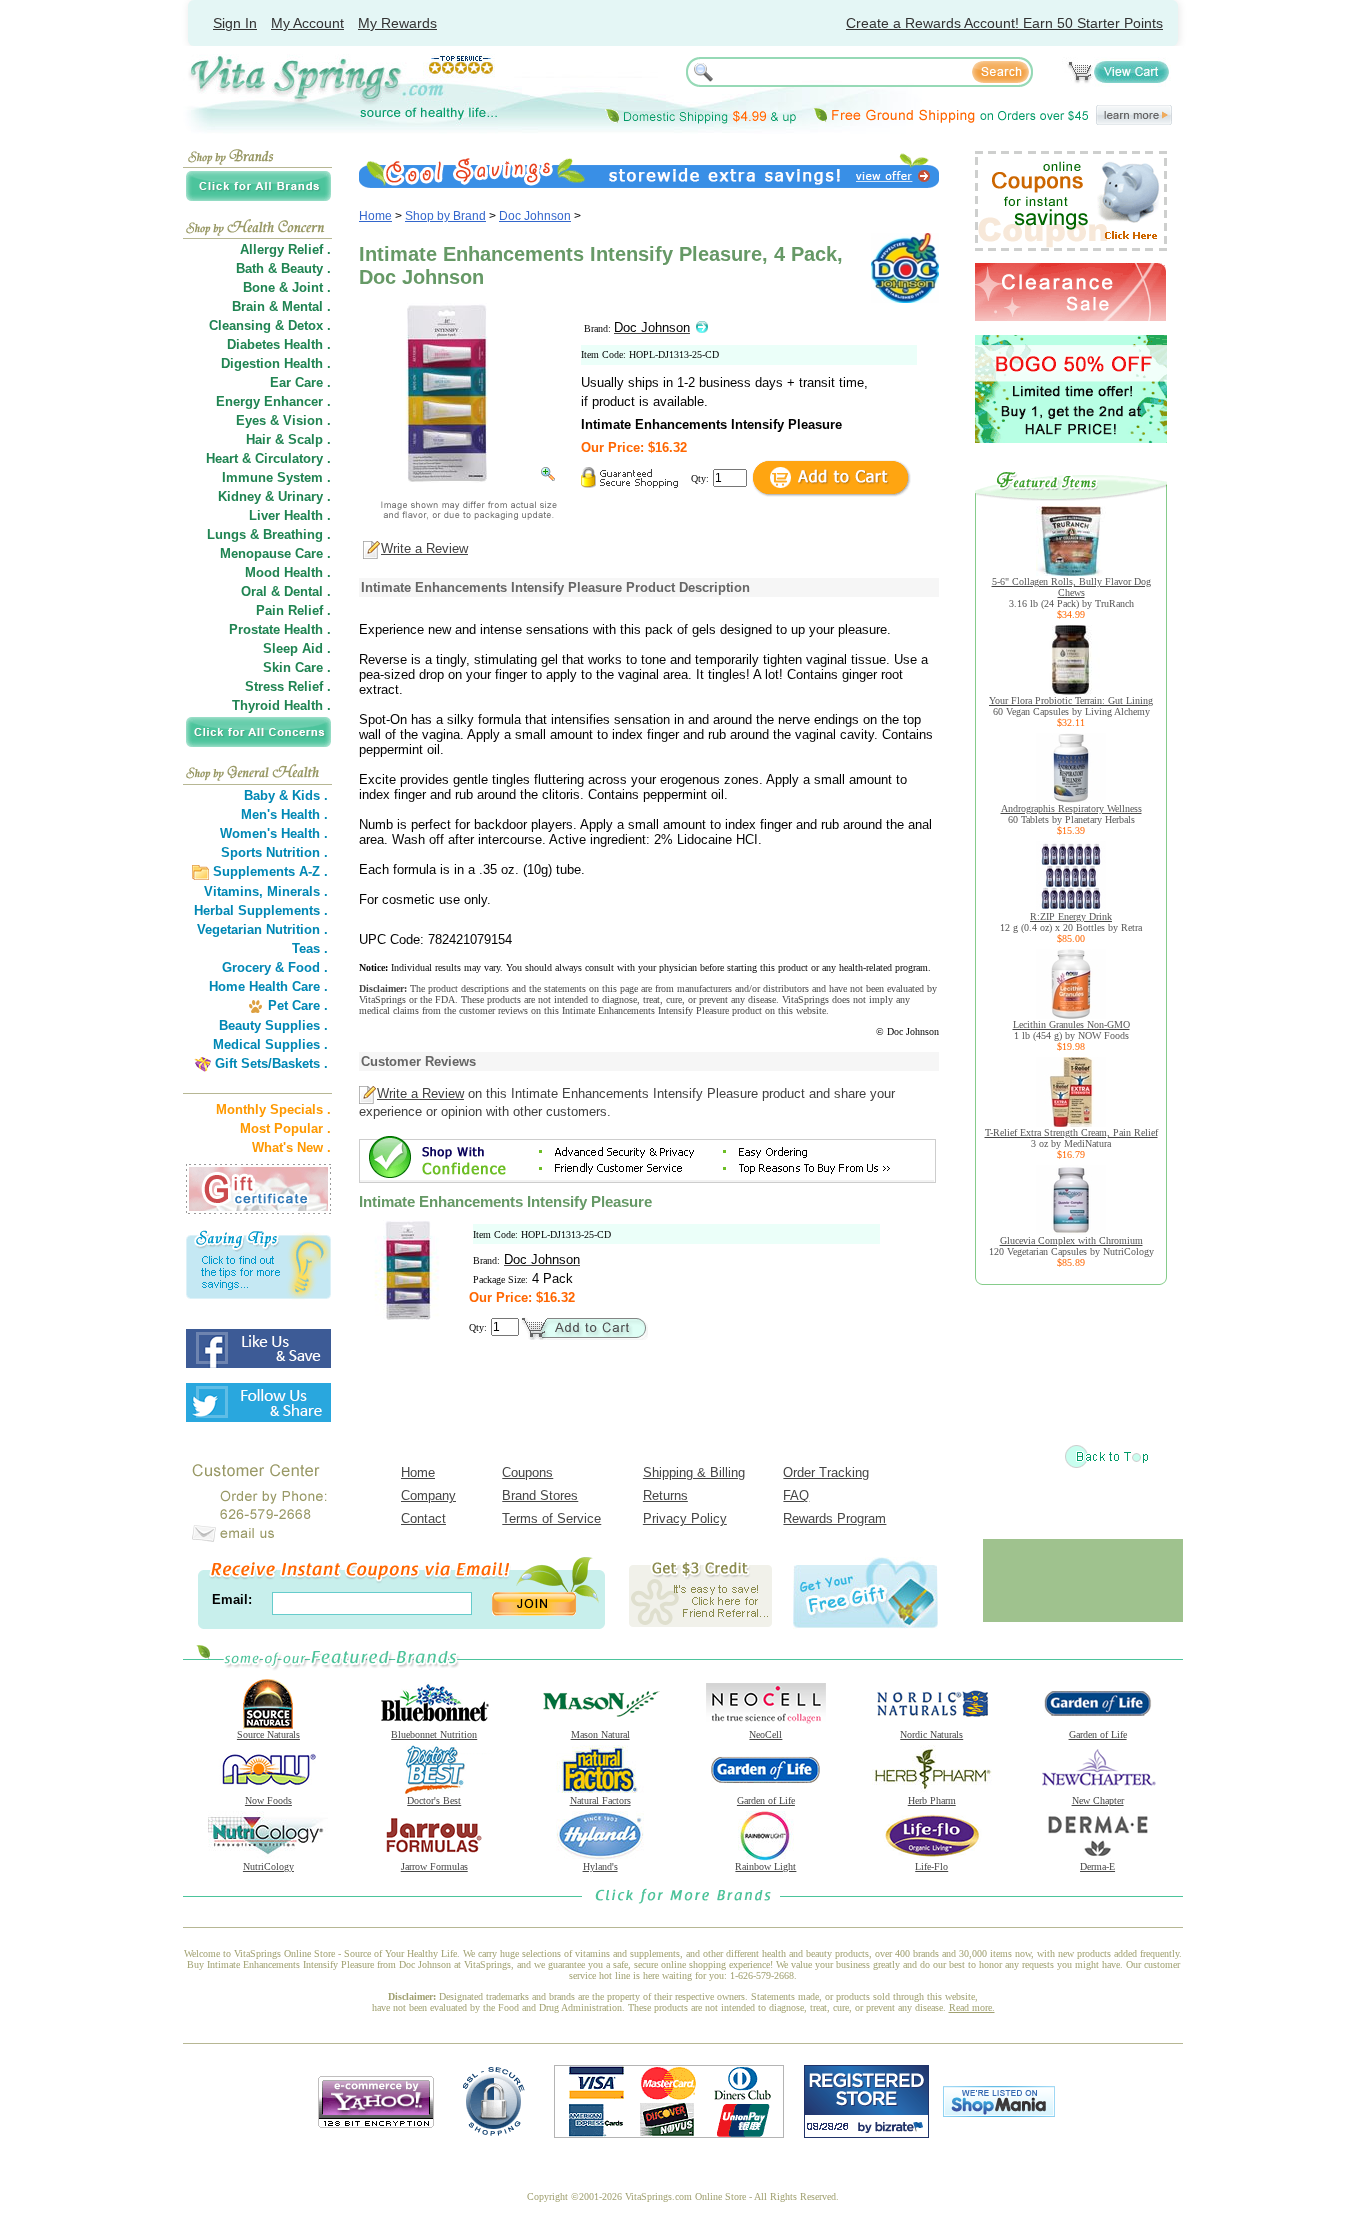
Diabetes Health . (279, 344)
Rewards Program (834, 1518)
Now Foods (268, 1800)
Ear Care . (300, 382)
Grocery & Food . (275, 967)
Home (375, 216)
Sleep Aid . (297, 648)
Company (428, 1495)
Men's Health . (284, 814)
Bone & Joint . (287, 287)
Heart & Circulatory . (268, 458)
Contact (423, 1518)
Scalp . (309, 439)
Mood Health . (288, 572)
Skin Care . (297, 667)
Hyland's (600, 1866)
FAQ (796, 1495)
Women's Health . (274, 833)
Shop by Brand (445, 216)
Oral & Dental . (286, 591)
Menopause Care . (275, 553)
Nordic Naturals (931, 1734)
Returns (665, 1495)
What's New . (291, 1147)
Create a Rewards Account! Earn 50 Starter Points (1004, 23)
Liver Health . (290, 515)
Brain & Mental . (281, 306)
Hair (258, 439)
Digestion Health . (276, 363)
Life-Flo (931, 1866)
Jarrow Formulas (434, 1866)
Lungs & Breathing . (269, 534)
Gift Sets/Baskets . (271, 1063)
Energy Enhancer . (273, 401)
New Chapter (1098, 1800)
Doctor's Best (434, 1800)
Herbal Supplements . (261, 910)
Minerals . (297, 891)
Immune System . (276, 477)
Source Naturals (268, 1734)
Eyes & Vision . (283, 420)
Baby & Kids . (286, 795)
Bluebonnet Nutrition (434, 1734)
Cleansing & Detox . (270, 325)
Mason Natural (600, 1734)
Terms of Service (551, 1518)
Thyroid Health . (281, 705)
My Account (307, 23)
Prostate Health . (280, 629)
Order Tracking (826, 1472)
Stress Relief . (288, 686)
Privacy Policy (685, 1518)
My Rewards (397, 23)
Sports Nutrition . (274, 852)
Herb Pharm (932, 1800)
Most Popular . (285, 1128)
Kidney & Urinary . (274, 496)
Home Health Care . (268, 986)
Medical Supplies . (270, 1044)
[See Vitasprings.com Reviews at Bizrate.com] (866, 2133)
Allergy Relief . (285, 249)
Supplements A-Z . (270, 871)
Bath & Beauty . (283, 268)
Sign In (235, 23)
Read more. (972, 2007)
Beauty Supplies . (273, 1025)
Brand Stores (540, 1495)
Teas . (310, 948)
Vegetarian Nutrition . (262, 929)
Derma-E (1097, 1866)
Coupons (527, 1472)
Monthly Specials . (273, 1109)
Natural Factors (600, 1800)
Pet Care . (298, 1005)
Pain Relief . (293, 610)
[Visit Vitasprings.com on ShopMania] (999, 2112)
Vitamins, (233, 891)
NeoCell (765, 1734)
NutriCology (268, 1866)
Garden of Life (1098, 1734)
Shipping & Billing (694, 1472)
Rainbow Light (765, 1866)
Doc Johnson (535, 216)
